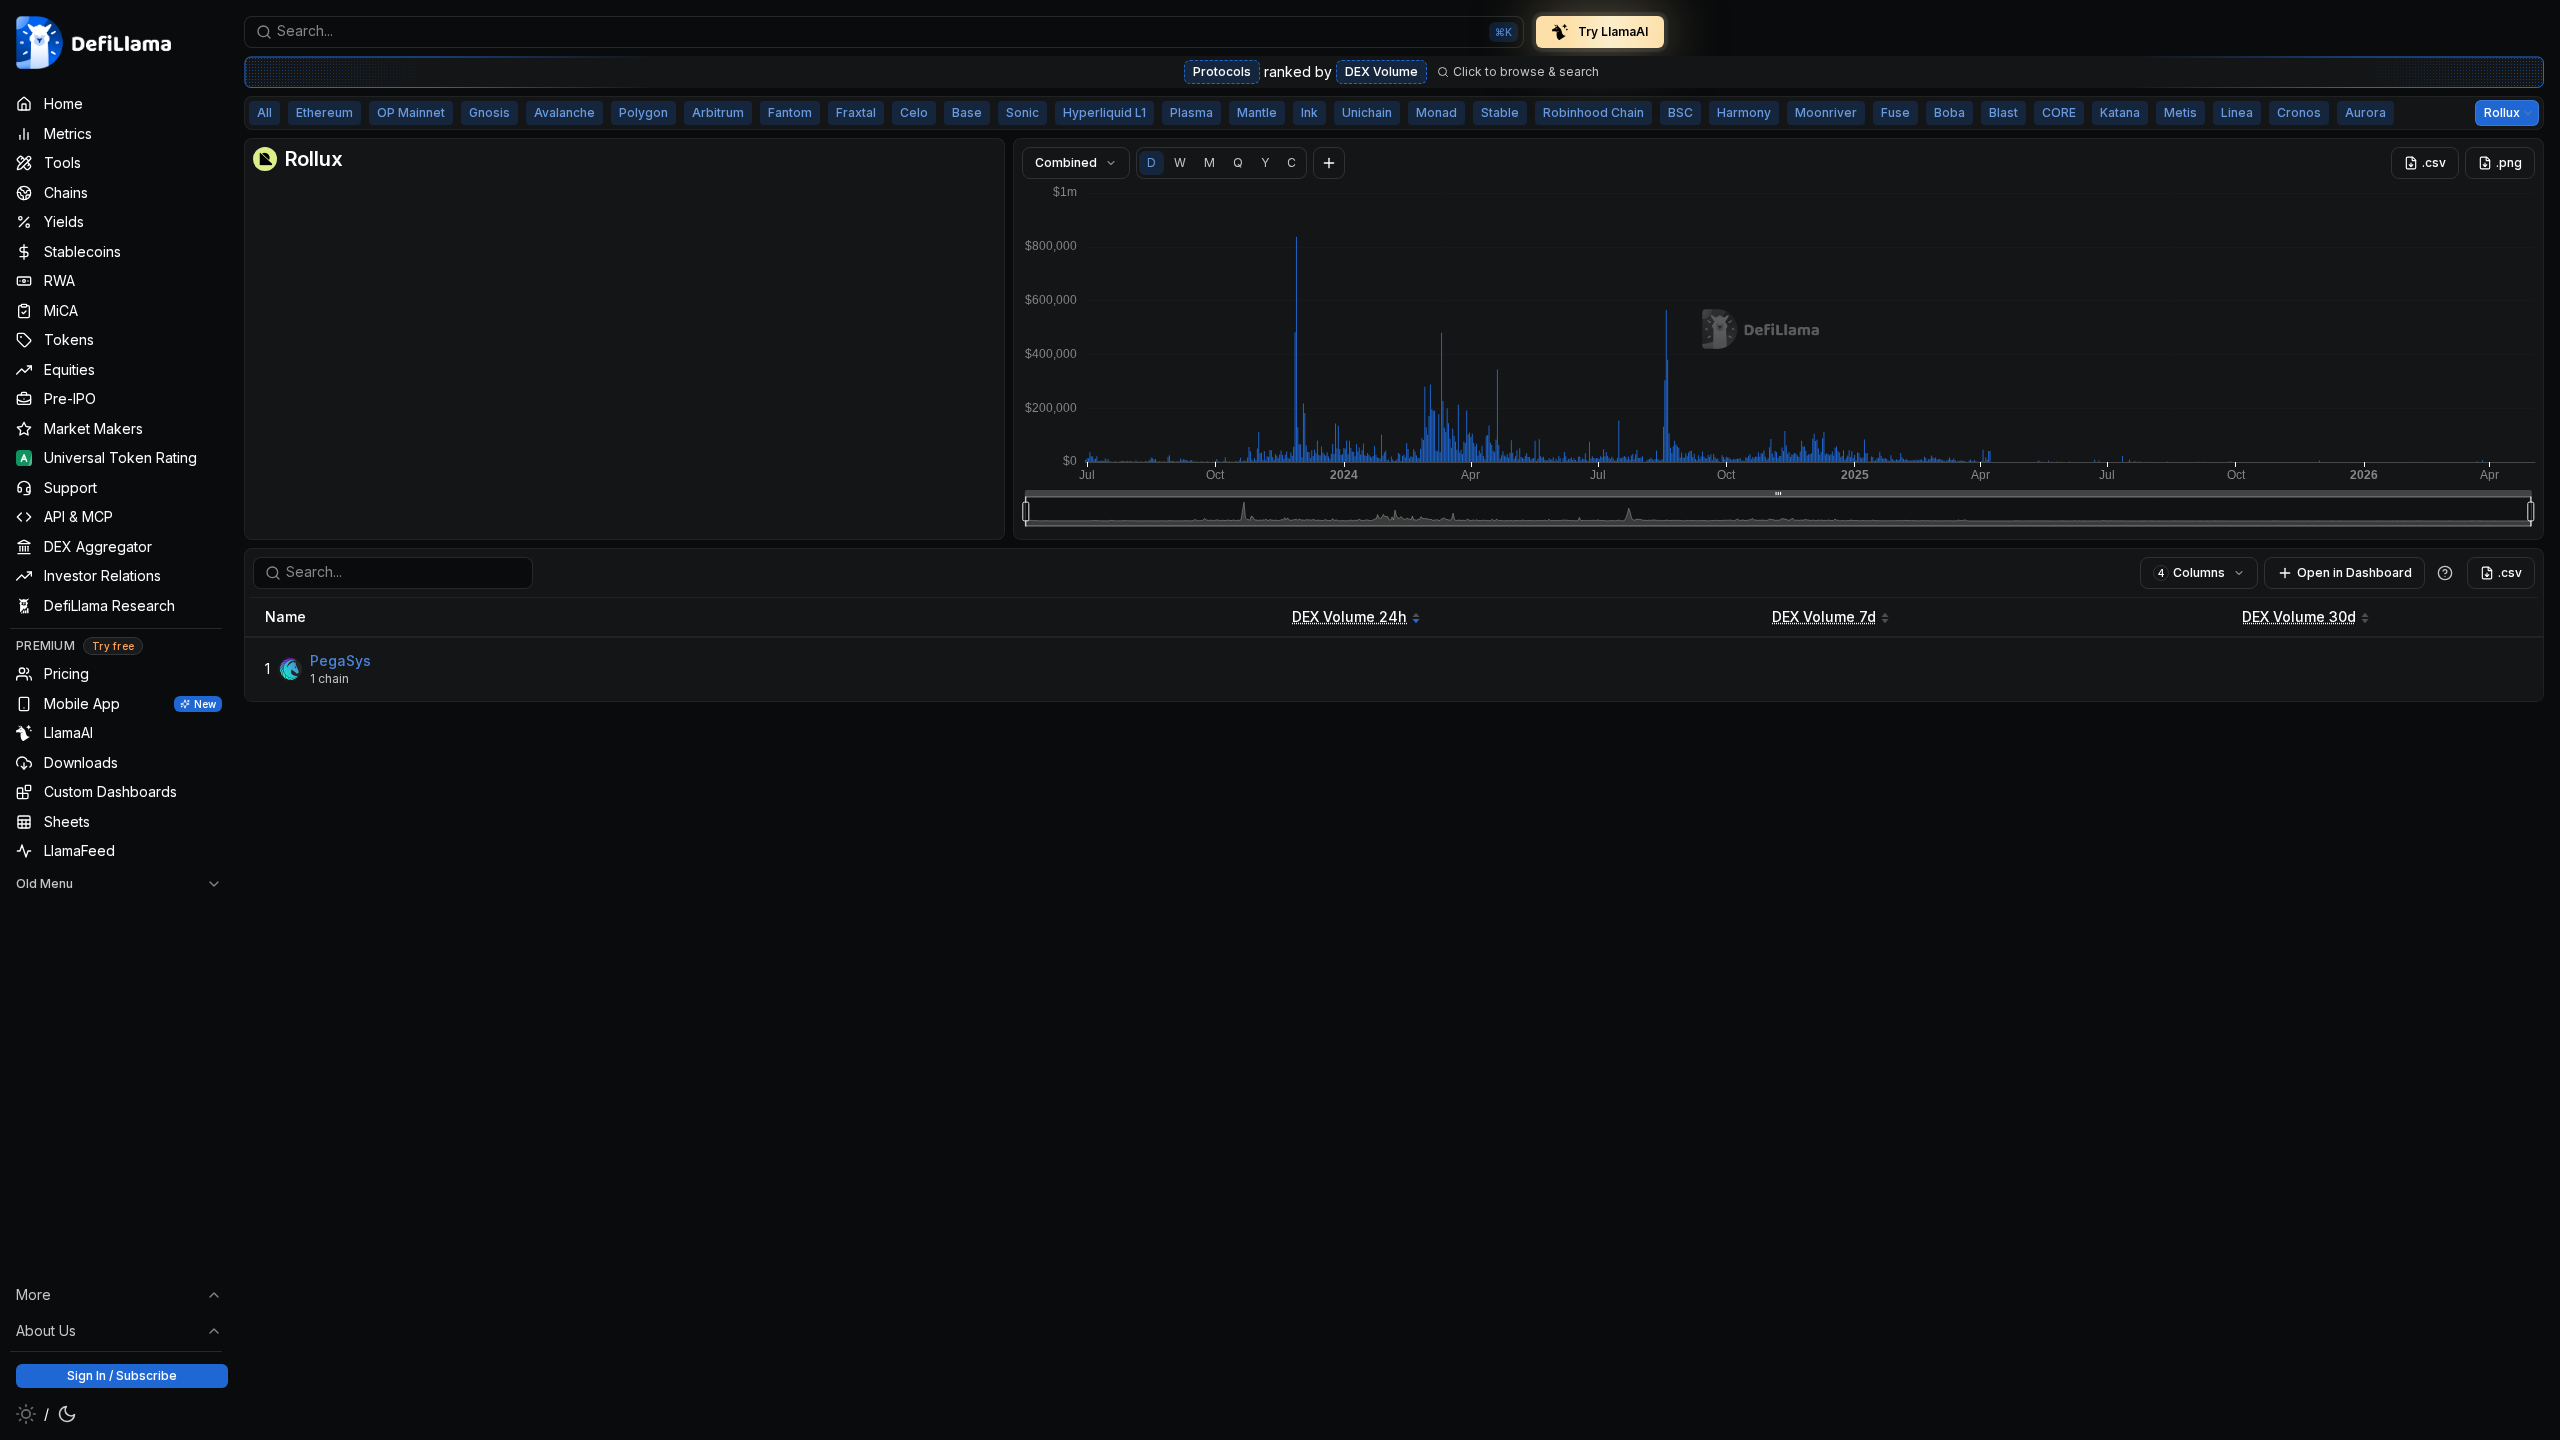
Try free (113, 646)
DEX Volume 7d (1824, 616)
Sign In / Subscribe (122, 1375)
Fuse (1895, 112)
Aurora (2365, 112)
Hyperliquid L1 (1104, 112)
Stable (1500, 112)
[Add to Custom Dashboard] (1329, 163)
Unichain (1367, 112)
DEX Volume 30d (2299, 616)
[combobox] (884, 32)
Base (967, 112)
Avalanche (564, 112)
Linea (2237, 112)
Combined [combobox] (1066, 162)
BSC (1680, 112)
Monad (1436, 112)
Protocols (1222, 71)
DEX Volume (1381, 71)
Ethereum (324, 112)
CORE (2059, 112)
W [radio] (1180, 162)
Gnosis (489, 112)
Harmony (1744, 112)
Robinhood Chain (1593, 112)
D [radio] (1151, 162)
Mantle (1257, 112)
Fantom (790, 112)
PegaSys (340, 660)
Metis (2180, 112)
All (264, 112)
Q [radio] (1238, 162)
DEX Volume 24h (1349, 616)
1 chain (329, 678)
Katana (2120, 112)
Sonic (1022, 112)
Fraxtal (856, 112)
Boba (1949, 112)
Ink (1309, 112)
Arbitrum (718, 112)
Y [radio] (1265, 162)
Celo (914, 112)
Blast (2003, 112)
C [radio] (1291, 162)
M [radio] (1209, 162)
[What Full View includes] (2445, 573)
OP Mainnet (411, 112)
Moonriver (1826, 112)
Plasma (1191, 112)
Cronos (2299, 112)
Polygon (643, 112)
